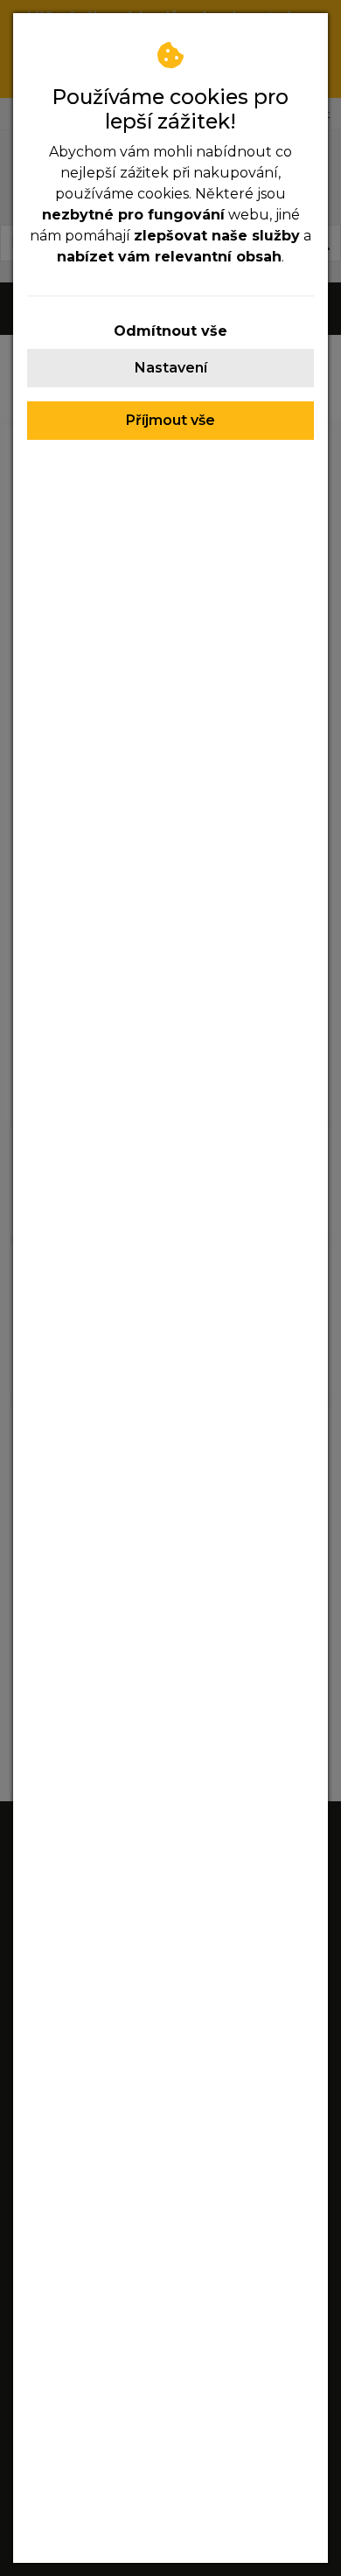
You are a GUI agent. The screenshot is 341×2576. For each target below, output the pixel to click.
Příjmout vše (170, 420)
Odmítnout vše (170, 331)
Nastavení (171, 368)
